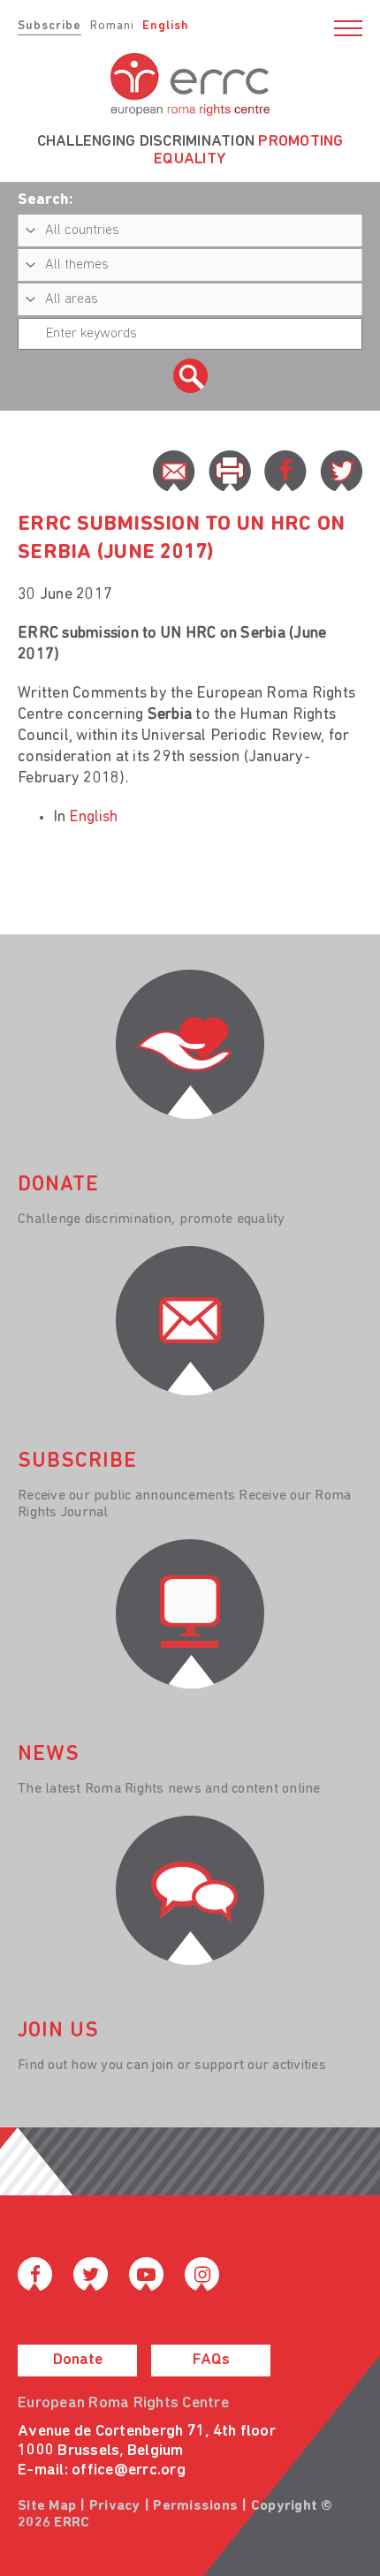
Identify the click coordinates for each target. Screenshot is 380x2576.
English (166, 26)
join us (58, 2031)
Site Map (47, 2506)
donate (58, 1185)
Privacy (115, 2506)
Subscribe (49, 26)
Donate (78, 2361)
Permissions (195, 2506)
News (49, 1755)
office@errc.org (129, 2471)
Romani (112, 26)
